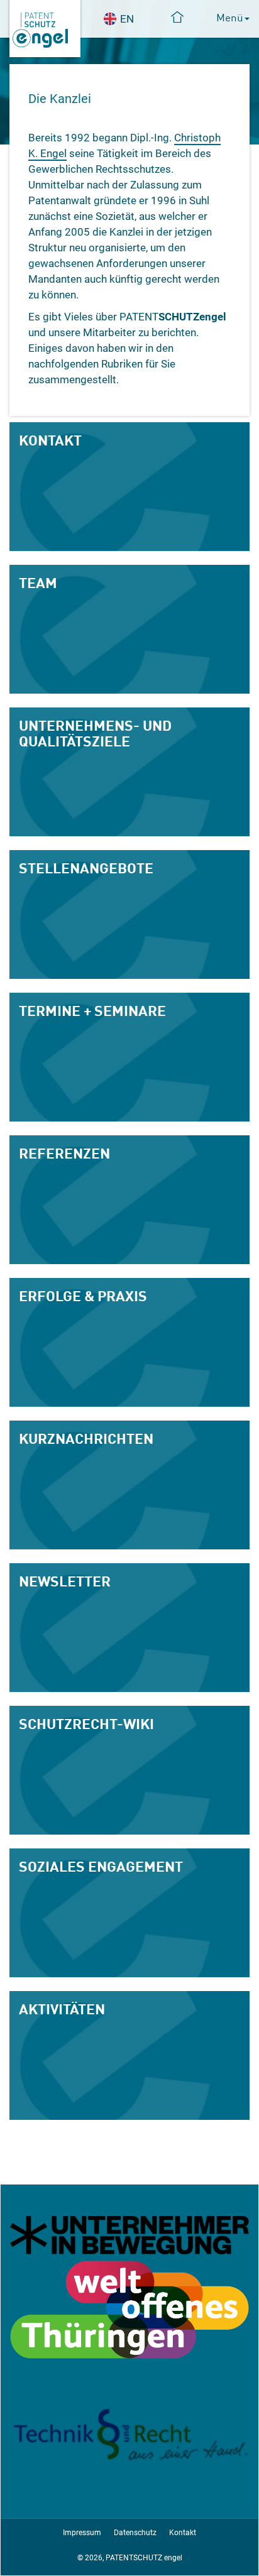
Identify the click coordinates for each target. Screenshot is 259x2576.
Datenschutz (135, 2533)
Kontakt (183, 2533)
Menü (230, 17)
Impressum (82, 2533)
